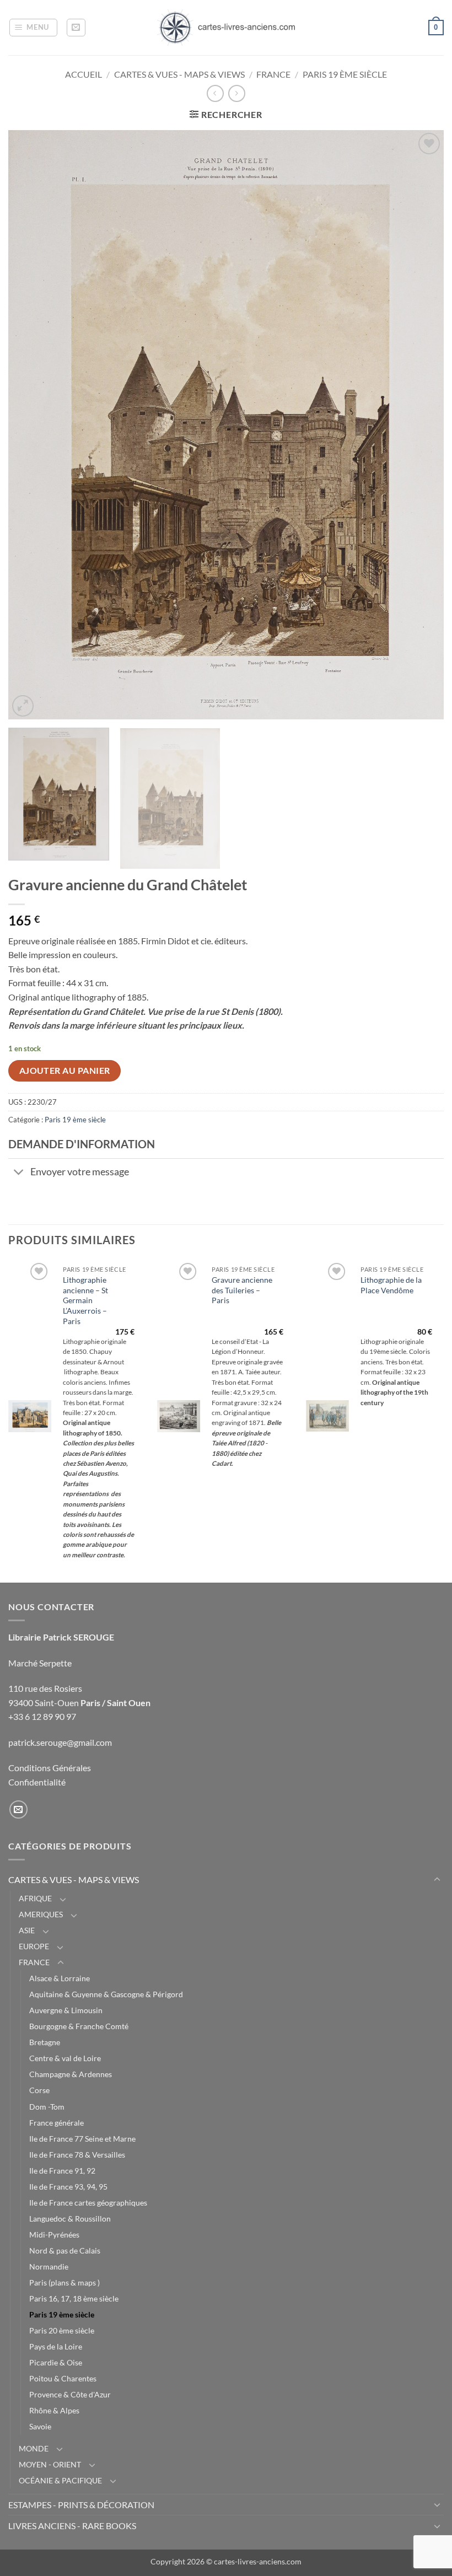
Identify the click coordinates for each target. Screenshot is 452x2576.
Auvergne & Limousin (66, 2010)
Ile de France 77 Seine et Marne (82, 2139)
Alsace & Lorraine (60, 1978)
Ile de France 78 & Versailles (77, 2155)
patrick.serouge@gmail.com (60, 1742)
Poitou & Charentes (63, 2378)
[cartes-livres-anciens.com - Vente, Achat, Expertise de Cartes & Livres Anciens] (226, 28)
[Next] (421, 424)
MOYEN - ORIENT (50, 2464)
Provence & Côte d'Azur (70, 2394)
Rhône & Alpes (54, 2410)
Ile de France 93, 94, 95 (68, 2187)
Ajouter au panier (65, 1071)
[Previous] (31, 424)
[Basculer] (19, 1173)
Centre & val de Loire (65, 2058)
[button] (34, 28)
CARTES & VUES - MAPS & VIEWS (179, 74)
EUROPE (34, 1946)
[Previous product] (237, 93)
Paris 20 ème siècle (62, 2330)
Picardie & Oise (56, 2362)
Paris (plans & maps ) (64, 2282)
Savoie (40, 2426)
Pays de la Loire (56, 2346)
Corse (39, 2090)
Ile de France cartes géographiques (88, 2203)
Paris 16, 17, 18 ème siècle (74, 2298)
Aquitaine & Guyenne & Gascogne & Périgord (106, 1994)
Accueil (84, 74)
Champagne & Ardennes (71, 2074)
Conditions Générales (50, 1768)
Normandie (49, 2266)
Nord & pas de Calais (65, 2250)
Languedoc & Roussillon (70, 2219)
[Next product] (215, 93)
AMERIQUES (41, 1914)
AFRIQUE (35, 1898)
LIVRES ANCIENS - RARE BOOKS (72, 2526)
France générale (57, 2123)
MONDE (34, 2448)
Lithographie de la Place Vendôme (391, 1285)
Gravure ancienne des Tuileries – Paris (242, 1290)
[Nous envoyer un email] (18, 1809)
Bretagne (45, 2042)
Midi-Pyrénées (54, 2234)
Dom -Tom (47, 2107)
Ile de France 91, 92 (62, 2171)
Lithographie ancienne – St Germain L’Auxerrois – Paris (85, 1300)
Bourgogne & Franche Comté (79, 2026)
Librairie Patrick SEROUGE (61, 1637)
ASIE (27, 1930)
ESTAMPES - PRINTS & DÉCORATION (81, 2505)
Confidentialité (37, 1782)
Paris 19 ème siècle (345, 74)
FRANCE (273, 74)
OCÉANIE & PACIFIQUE (60, 2480)
